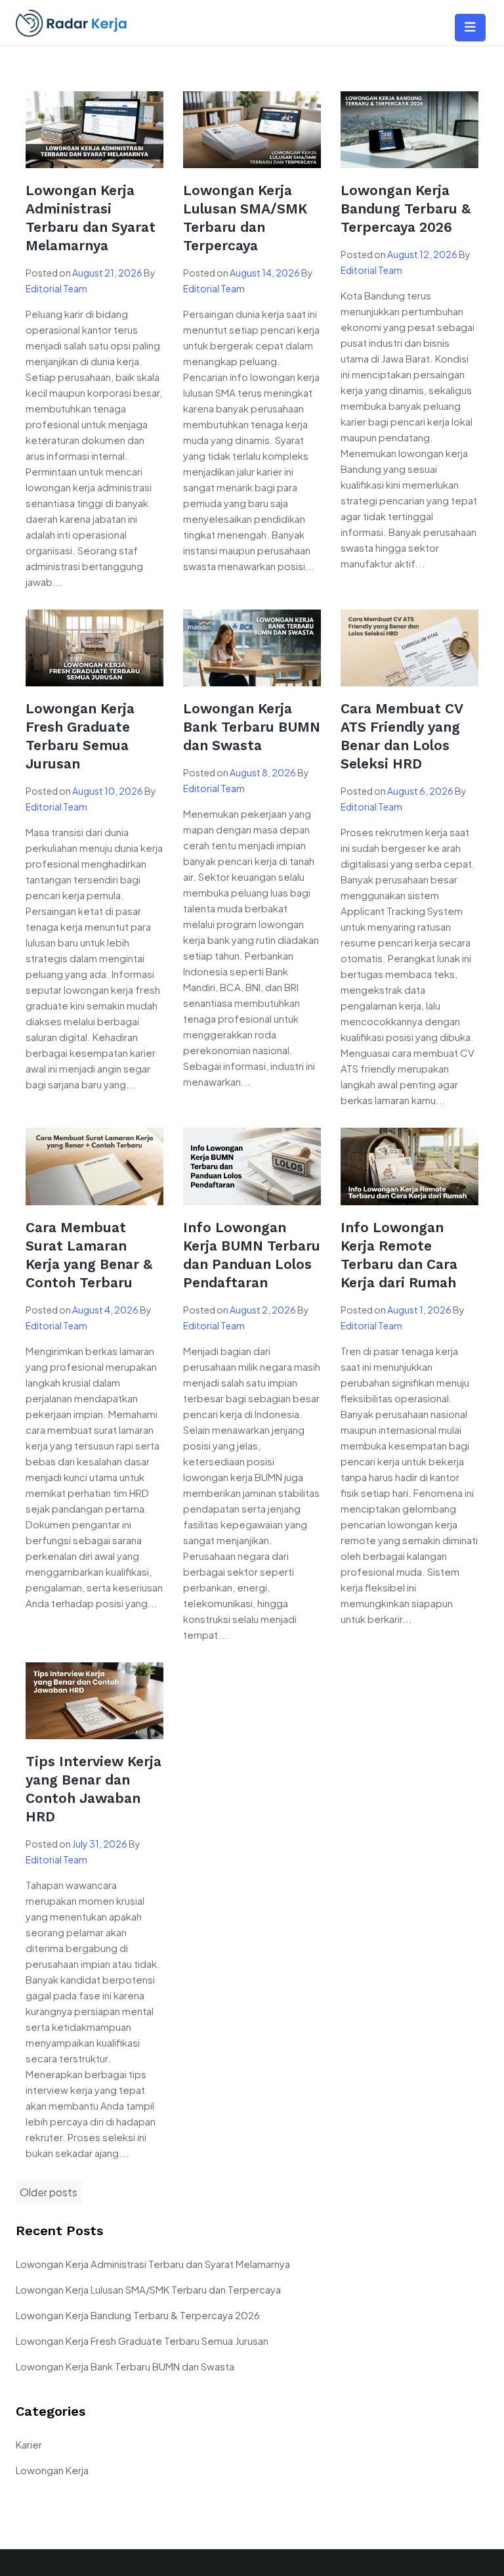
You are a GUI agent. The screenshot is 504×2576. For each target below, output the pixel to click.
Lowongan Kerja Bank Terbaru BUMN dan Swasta (252, 727)
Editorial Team (56, 288)
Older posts (49, 2192)
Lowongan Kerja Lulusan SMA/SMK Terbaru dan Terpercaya (148, 2289)
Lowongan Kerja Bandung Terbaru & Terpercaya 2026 (406, 209)
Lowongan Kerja (52, 2470)
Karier (29, 2444)
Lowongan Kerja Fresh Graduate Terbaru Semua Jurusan (142, 2341)
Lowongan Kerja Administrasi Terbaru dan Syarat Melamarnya (153, 2264)
